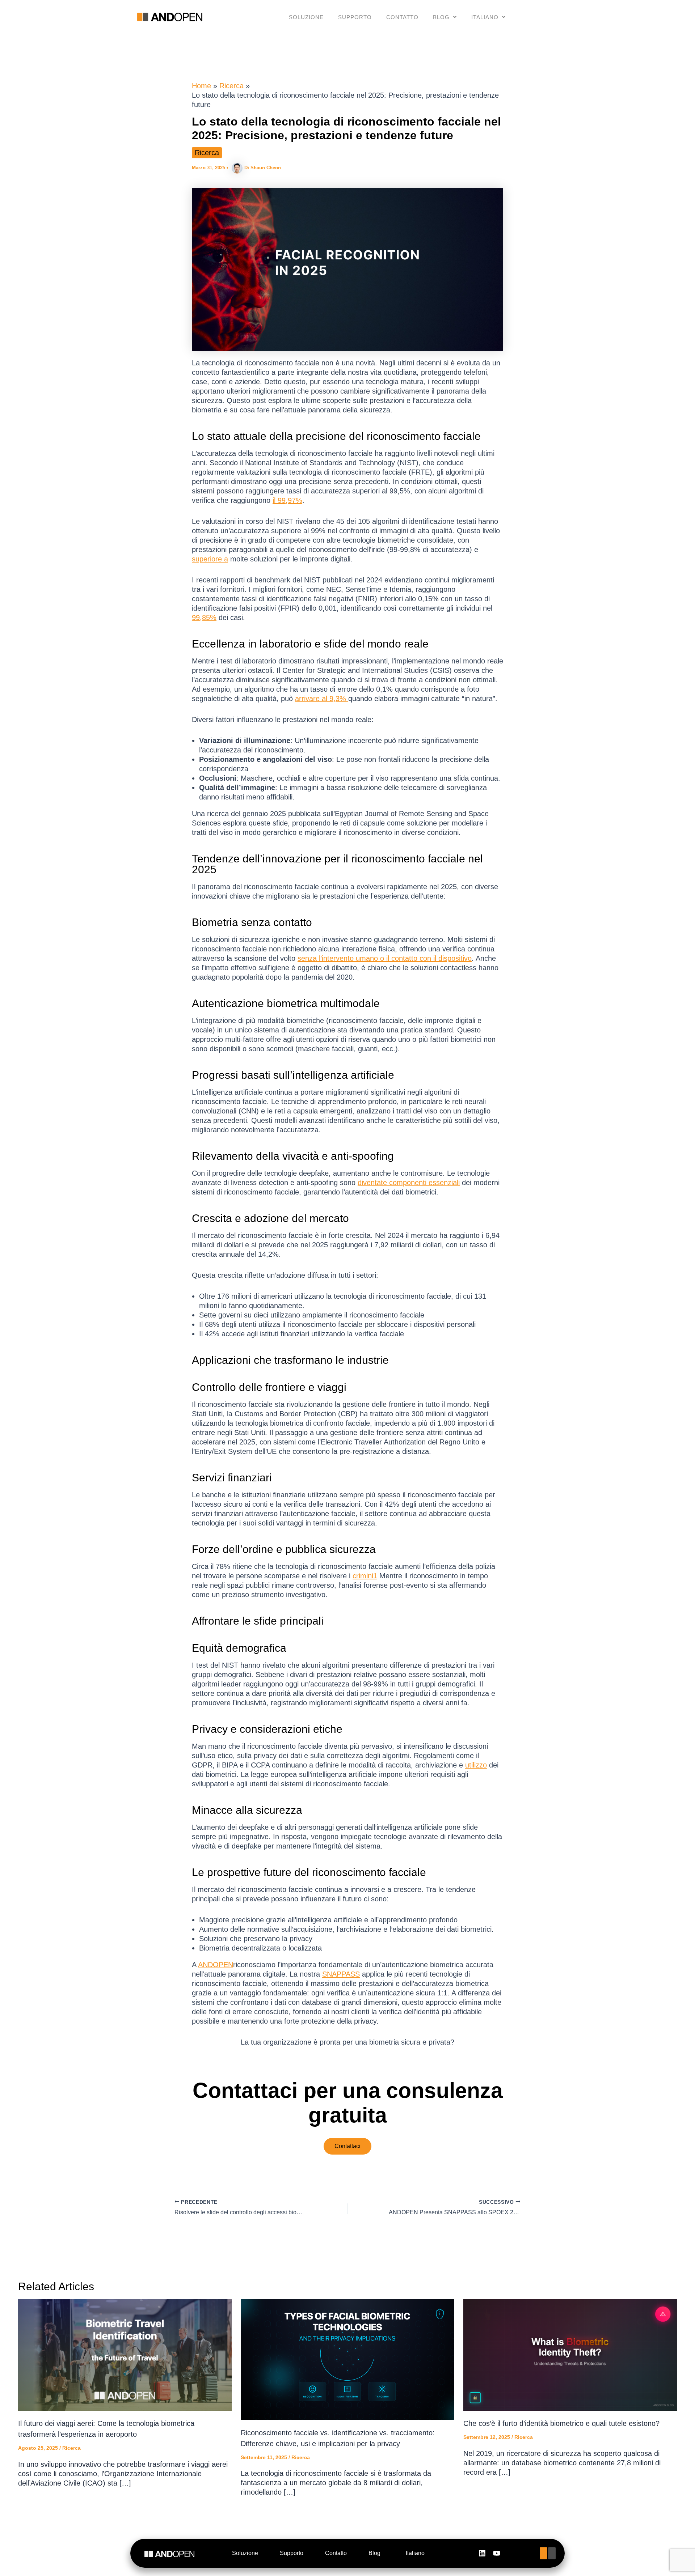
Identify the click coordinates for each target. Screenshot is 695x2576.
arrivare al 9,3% (322, 699)
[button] (445, 17)
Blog (441, 17)
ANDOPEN (216, 1965)
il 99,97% (287, 500)
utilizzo (476, 1765)
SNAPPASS (341, 1974)
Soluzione (306, 17)
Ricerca (207, 153)
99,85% (204, 618)
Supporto (355, 17)
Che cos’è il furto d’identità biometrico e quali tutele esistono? (561, 2423)
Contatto (402, 17)
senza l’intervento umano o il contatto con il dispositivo (385, 958)
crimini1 (365, 1576)
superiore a (210, 559)
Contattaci (347, 2146)
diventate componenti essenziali (409, 1183)
